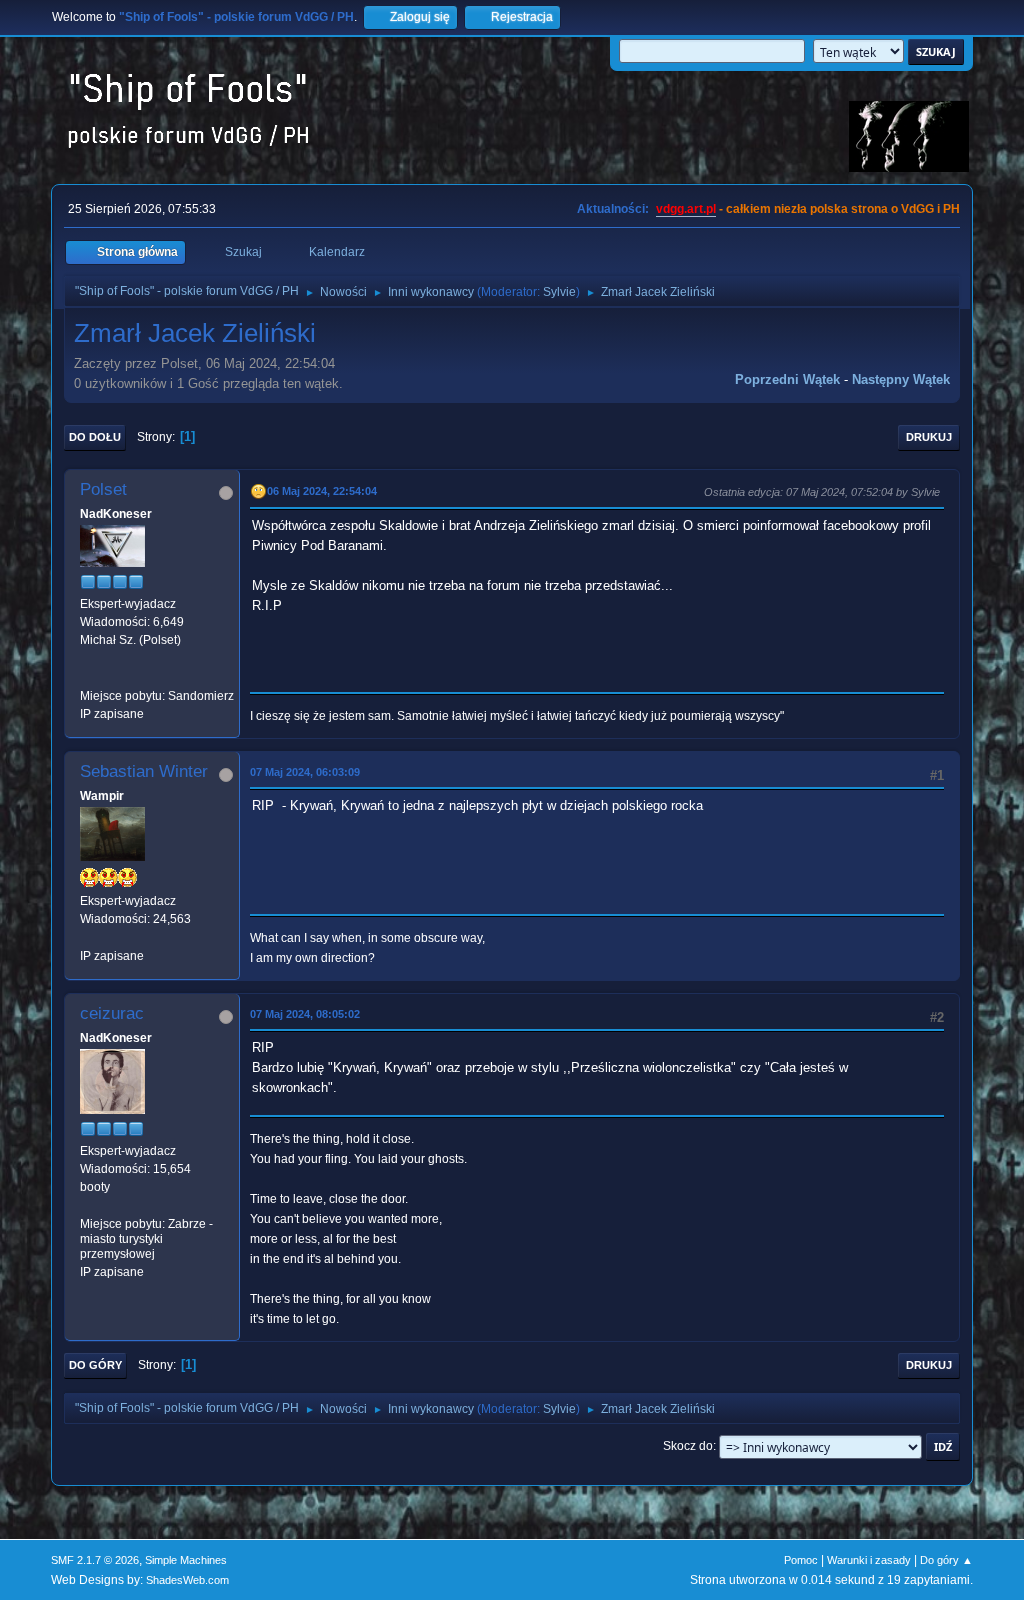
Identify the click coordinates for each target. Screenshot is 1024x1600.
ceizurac (112, 1013)
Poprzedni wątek (787, 379)
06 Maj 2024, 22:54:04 (322, 491)
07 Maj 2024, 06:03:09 (305, 772)
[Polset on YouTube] (88, 677)
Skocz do (688, 1446)
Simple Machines (186, 1560)
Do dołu (95, 437)
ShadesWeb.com (187, 1580)
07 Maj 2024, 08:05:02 (305, 1014)
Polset (103, 489)
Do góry (95, 1365)
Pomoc (801, 1560)
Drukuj (929, 437)
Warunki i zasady (869, 1560)
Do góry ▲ (946, 1560)
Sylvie (559, 292)
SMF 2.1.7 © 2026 (95, 1560)
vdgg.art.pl (686, 209)
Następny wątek (901, 379)
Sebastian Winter (144, 771)
